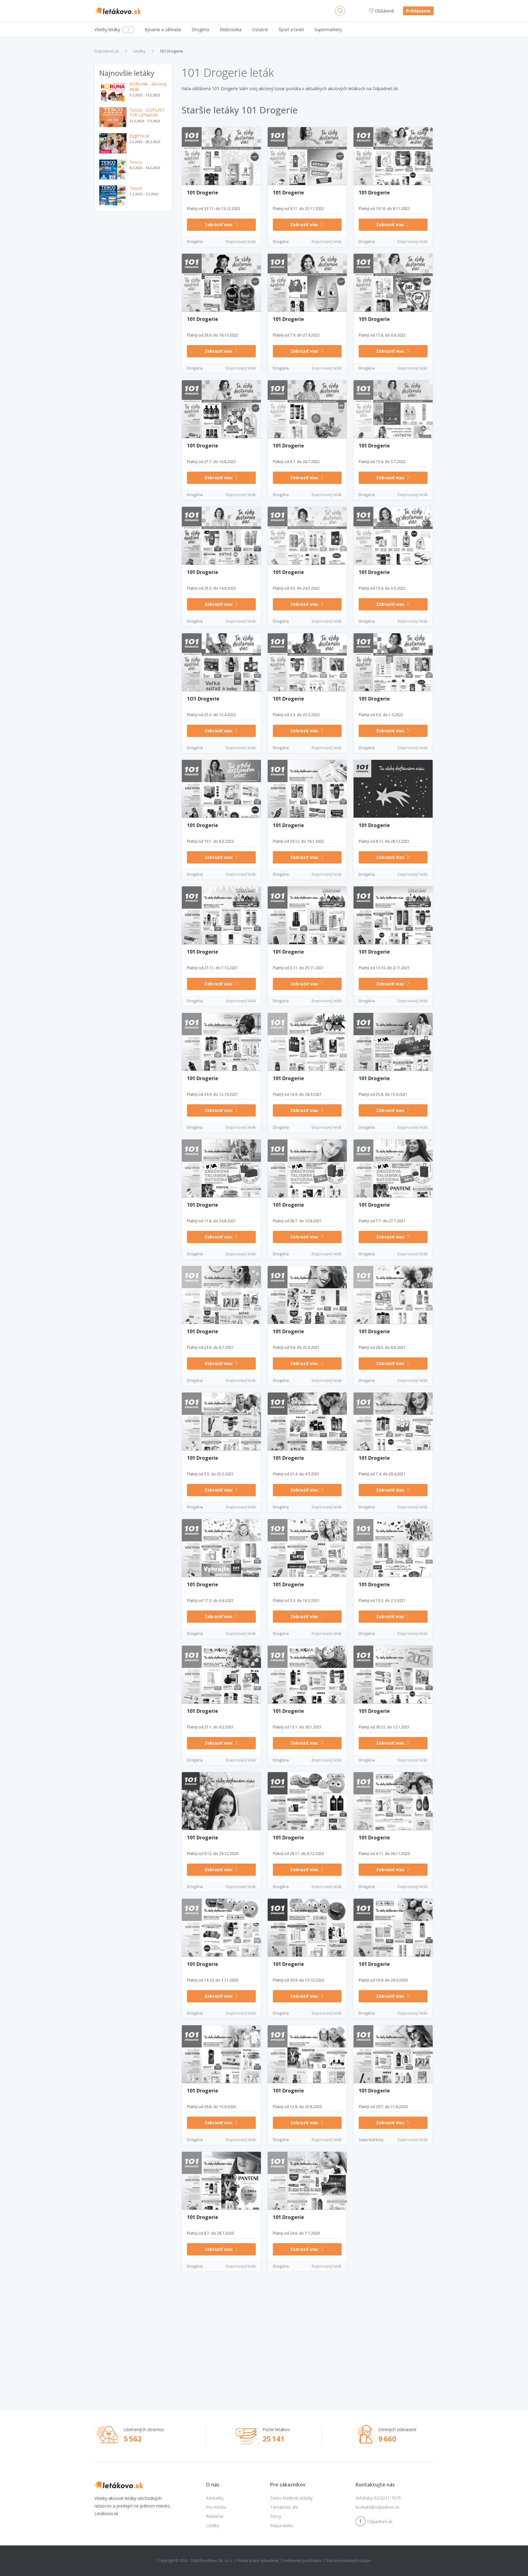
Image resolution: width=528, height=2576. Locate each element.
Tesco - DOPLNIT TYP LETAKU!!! (147, 113)
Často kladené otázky (291, 2498)
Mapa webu (282, 2525)
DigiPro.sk (139, 136)
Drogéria (195, 242)
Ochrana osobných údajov (348, 2561)
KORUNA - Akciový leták (148, 87)
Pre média (216, 2507)
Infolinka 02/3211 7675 (378, 2498)
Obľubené (385, 11)
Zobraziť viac (219, 224)
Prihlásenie (418, 11)
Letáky (139, 51)
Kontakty (215, 2498)
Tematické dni (284, 2507)
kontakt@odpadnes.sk (378, 2507)
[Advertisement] (133, 313)
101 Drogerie (171, 51)
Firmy (276, 2516)
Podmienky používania (302, 2561)
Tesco (136, 162)
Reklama (215, 2516)
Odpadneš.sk (107, 51)
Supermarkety (371, 2140)
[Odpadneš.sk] (118, 11)
